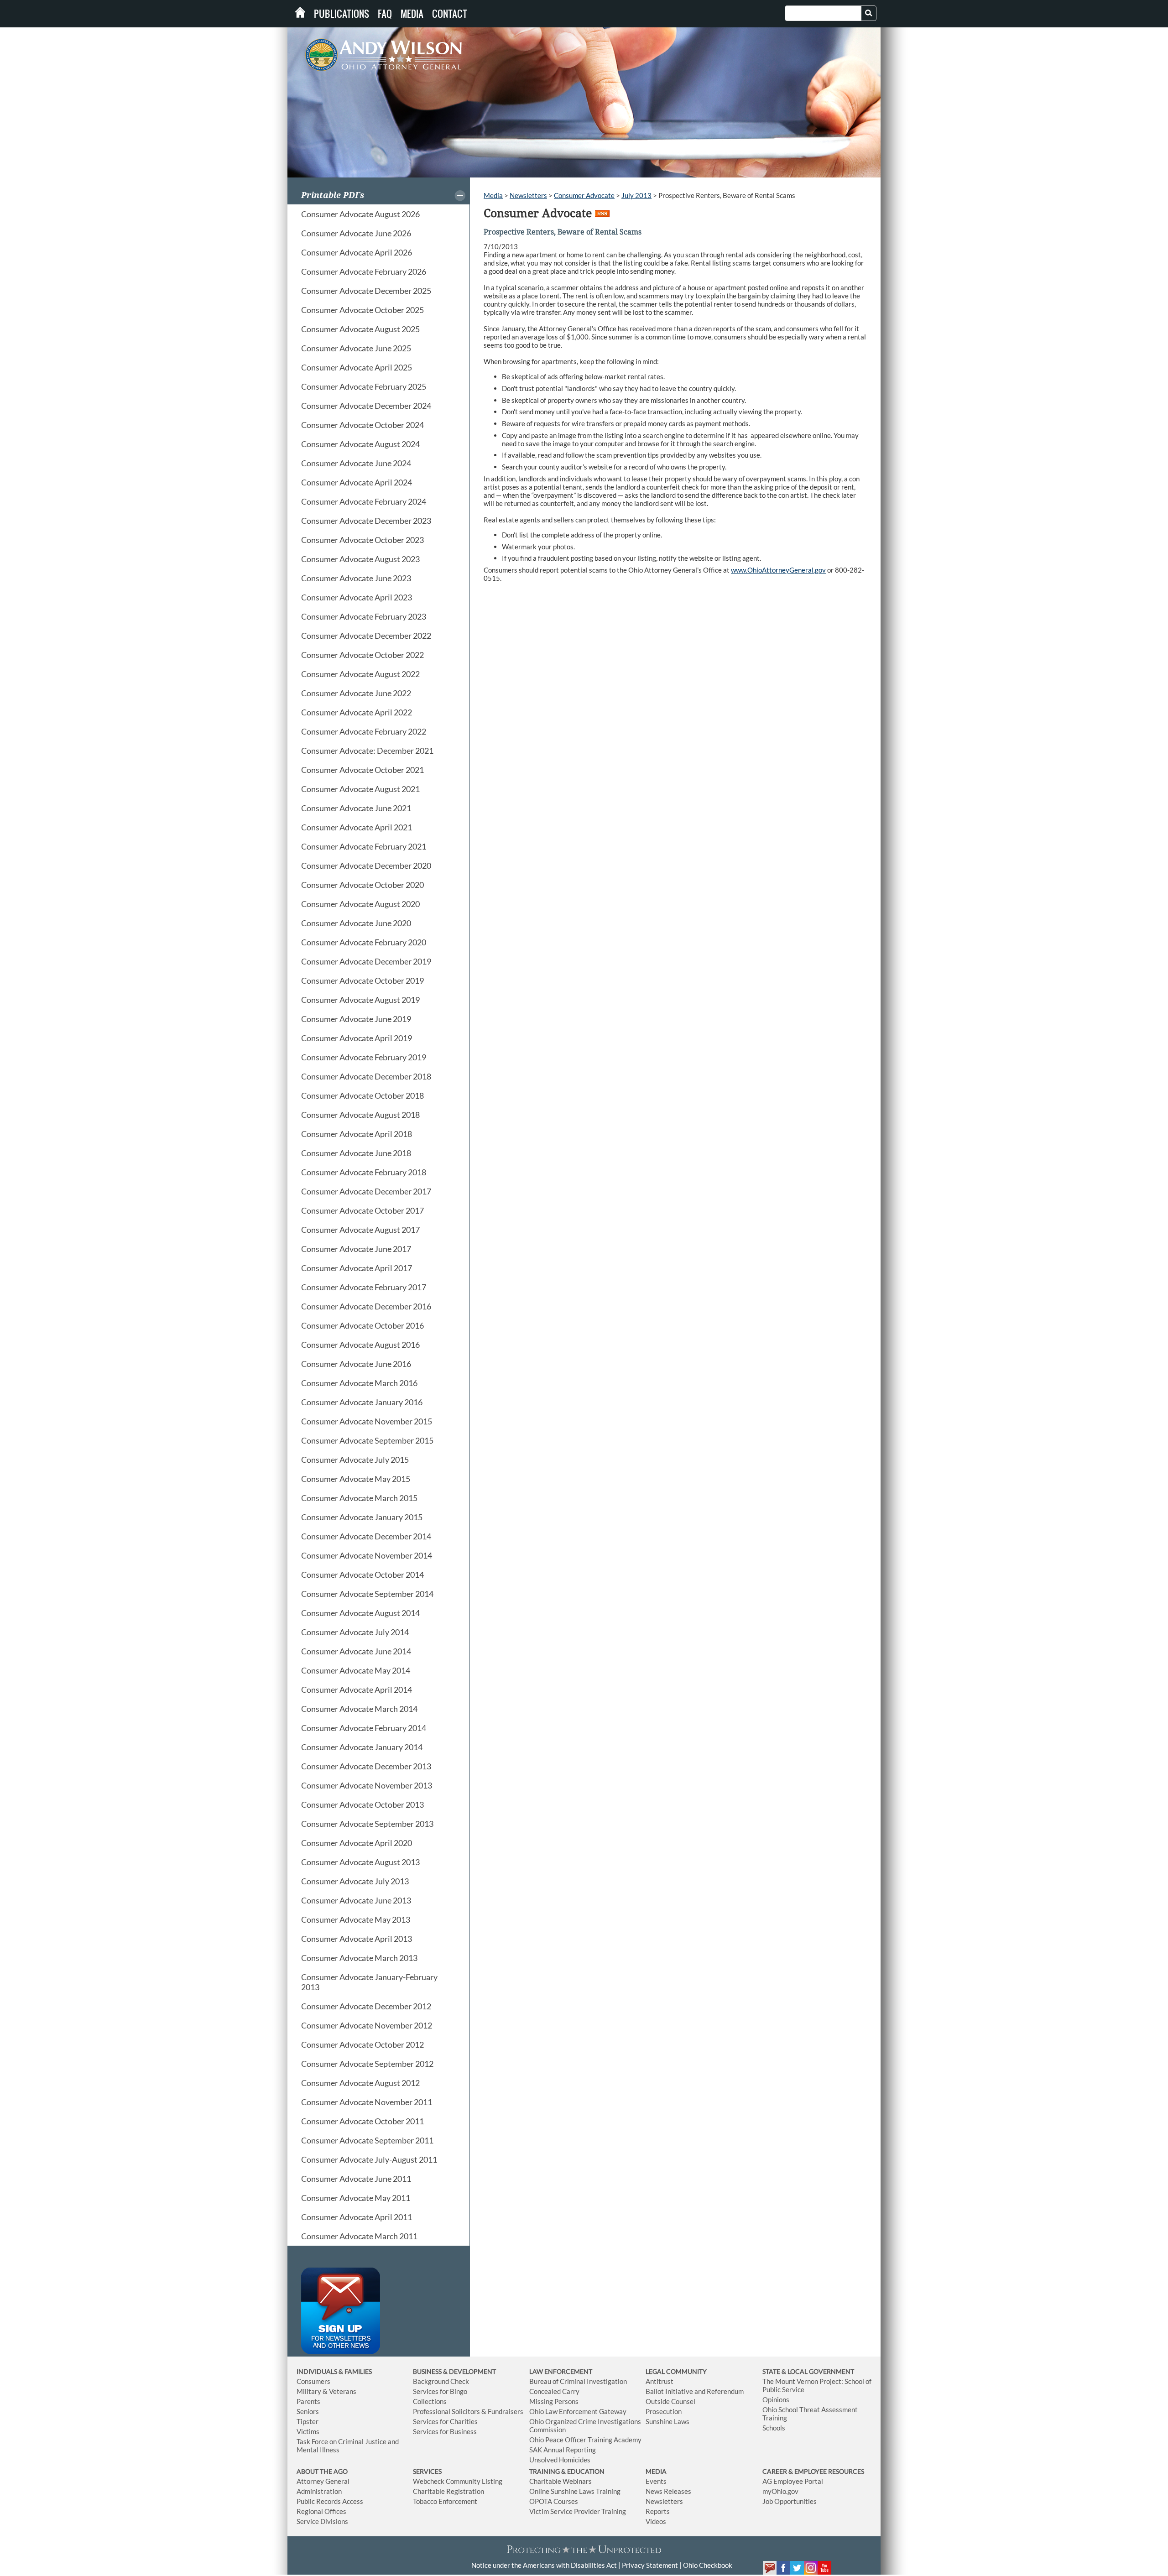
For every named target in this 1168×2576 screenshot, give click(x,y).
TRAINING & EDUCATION (567, 2471)
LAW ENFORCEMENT (561, 2371)
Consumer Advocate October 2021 (362, 770)
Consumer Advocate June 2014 (356, 1651)
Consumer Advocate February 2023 (364, 616)
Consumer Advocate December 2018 (366, 1076)
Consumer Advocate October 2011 (362, 2121)
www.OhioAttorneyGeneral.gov (778, 570)
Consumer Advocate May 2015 (356, 1479)
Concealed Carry (554, 2391)
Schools (774, 2428)
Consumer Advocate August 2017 (360, 1230)
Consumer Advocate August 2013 (360, 1862)
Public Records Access (330, 2501)
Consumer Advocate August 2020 (360, 904)
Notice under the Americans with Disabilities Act (544, 2565)
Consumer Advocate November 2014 (367, 1555)
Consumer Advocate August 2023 (360, 559)
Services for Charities (445, 2421)
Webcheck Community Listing (458, 2481)
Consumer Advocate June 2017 (356, 1249)
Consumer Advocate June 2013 (356, 1900)
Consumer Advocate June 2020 (356, 923)
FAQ (385, 14)
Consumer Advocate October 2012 (362, 2044)
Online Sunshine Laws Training (575, 2491)
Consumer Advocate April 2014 (357, 1690)
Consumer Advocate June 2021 (356, 808)
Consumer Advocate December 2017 (366, 1191)
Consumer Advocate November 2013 (367, 1785)
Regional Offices (321, 2511)
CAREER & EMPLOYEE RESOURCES (813, 2471)
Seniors (308, 2411)
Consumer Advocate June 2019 (356, 1019)
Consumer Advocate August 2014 (360, 1613)
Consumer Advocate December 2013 (366, 1766)
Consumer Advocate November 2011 (367, 2102)
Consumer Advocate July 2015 (355, 1460)
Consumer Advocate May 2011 (356, 2198)
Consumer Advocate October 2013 (362, 1804)
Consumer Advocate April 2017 (357, 1268)
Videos (656, 2521)
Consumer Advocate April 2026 (357, 252)
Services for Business (445, 2431)
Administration (319, 2491)
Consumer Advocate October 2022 (362, 655)
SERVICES (427, 2471)
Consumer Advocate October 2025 (362, 310)
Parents (308, 2401)
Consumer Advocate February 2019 (364, 1057)
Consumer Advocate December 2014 (366, 1536)
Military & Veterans (326, 2391)
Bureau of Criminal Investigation (578, 2381)
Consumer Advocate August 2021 (360, 789)
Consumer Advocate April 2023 (357, 597)
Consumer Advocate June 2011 (356, 2179)
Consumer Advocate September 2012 (367, 2064)
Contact (450, 14)
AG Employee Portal (793, 2481)
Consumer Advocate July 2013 (355, 1881)
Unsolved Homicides (560, 2460)
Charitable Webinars (561, 2481)
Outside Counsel (670, 2401)
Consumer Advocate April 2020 (357, 1843)
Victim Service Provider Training (578, 2511)
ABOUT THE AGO (322, 2471)
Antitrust (660, 2381)
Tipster (308, 2421)
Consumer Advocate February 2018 (364, 1172)
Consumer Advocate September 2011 (367, 2140)
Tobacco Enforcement (445, 2501)
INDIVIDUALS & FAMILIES (334, 2371)
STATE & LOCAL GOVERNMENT (808, 2371)
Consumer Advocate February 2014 (364, 1728)
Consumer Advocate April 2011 (357, 2217)
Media (412, 14)
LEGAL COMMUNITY (676, 2371)
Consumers (313, 2381)
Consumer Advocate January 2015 (362, 1517)
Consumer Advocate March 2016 (359, 1383)
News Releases (668, 2491)
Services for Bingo (440, 2391)
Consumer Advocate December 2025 (366, 291)
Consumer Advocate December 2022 (366, 636)
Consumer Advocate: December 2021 (367, 751)
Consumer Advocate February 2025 (364, 386)
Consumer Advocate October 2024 (362, 425)
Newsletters (528, 195)
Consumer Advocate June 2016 (356, 1364)
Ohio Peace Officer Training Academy (585, 2440)
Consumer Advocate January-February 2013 (369, 1982)
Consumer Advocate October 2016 (362, 1325)
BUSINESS (428, 2371)
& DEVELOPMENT (469, 2371)
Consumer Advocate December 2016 (366, 1306)
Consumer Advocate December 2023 (366, 521)
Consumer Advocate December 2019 (366, 961)
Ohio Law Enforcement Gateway (578, 2411)
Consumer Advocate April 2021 (357, 827)
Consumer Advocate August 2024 (360, 444)
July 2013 (636, 195)
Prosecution (664, 2411)
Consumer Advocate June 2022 (356, 693)
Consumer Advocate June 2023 (356, 578)
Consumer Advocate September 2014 (367, 1594)
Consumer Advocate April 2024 (357, 482)
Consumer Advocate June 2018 (356, 1153)
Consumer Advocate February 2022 (364, 731)
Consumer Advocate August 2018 (360, 1115)
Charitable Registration (448, 2491)
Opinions (776, 2399)
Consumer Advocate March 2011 (359, 2236)
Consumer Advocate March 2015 (359, 1498)
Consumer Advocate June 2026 (356, 233)
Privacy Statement (650, 2565)
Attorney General (323, 2481)
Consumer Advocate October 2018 (362, 1095)
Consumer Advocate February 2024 (364, 501)
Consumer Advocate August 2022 (360, 674)
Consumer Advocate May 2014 (356, 1670)
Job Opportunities (790, 2501)
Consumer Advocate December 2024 (366, 406)
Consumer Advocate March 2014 (359, 1709)
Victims (308, 2431)
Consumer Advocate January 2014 (362, 1747)
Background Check (441, 2381)
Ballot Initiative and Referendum (695, 2391)
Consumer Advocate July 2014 (355, 1632)
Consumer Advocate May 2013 (356, 1919)
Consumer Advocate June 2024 (356, 463)
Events (656, 2481)
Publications (342, 14)
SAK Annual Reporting (563, 2450)
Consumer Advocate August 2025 (360, 329)
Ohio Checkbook (708, 2565)
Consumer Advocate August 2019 (360, 1000)
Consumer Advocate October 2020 (362, 885)
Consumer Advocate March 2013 (359, 1958)
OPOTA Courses (554, 2501)
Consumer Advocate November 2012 (367, 2025)
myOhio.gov (780, 2491)
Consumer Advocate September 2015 (367, 1440)
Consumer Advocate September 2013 (367, 1824)
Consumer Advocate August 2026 (360, 214)
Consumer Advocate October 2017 (362, 1210)
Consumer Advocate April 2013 (357, 1939)
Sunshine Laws (667, 2421)
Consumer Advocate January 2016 (362, 1402)
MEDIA (656, 2471)
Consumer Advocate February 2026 (364, 271)
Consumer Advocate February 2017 (364, 1287)
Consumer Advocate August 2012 (360, 2083)
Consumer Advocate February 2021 (364, 846)
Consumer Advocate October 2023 (362, 540)
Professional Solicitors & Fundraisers (468, 2411)
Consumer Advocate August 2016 (360, 1345)
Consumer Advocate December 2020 (366, 866)
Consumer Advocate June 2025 (356, 348)
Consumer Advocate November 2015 (367, 1421)
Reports (658, 2511)
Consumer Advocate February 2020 (364, 942)
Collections (430, 2401)
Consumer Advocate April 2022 (357, 712)
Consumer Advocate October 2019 (362, 980)
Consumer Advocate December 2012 (366, 2006)
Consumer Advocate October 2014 (362, 1575)
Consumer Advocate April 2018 (357, 1134)
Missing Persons (554, 2401)
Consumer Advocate (584, 195)
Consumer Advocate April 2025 (357, 367)
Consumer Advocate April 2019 (357, 1038)
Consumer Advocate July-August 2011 (369, 2159)
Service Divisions (322, 2521)
